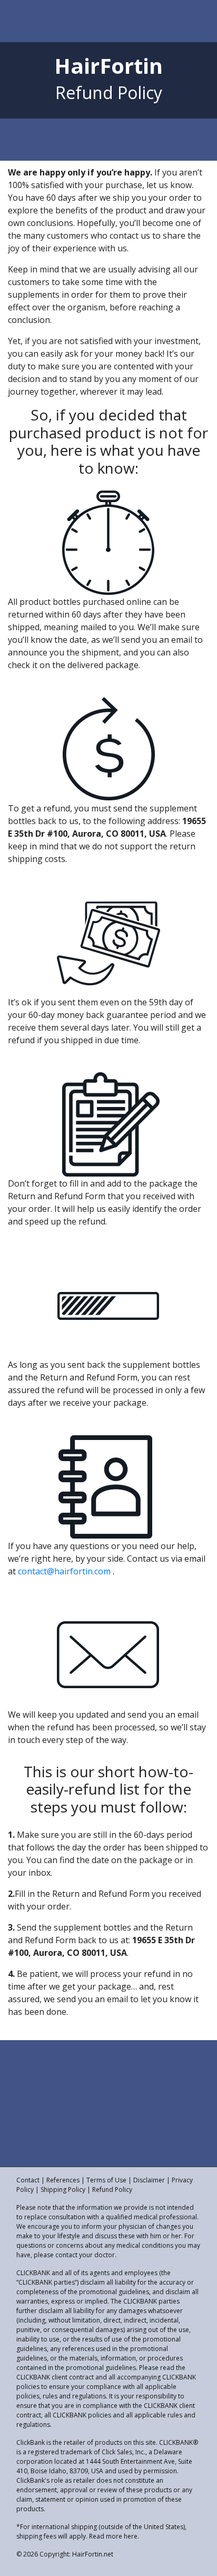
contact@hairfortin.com (64, 1571)
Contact (28, 2180)
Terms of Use (106, 2180)
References (63, 2180)
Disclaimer (149, 2180)
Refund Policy (112, 2190)
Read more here (113, 2536)
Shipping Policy (63, 2190)
